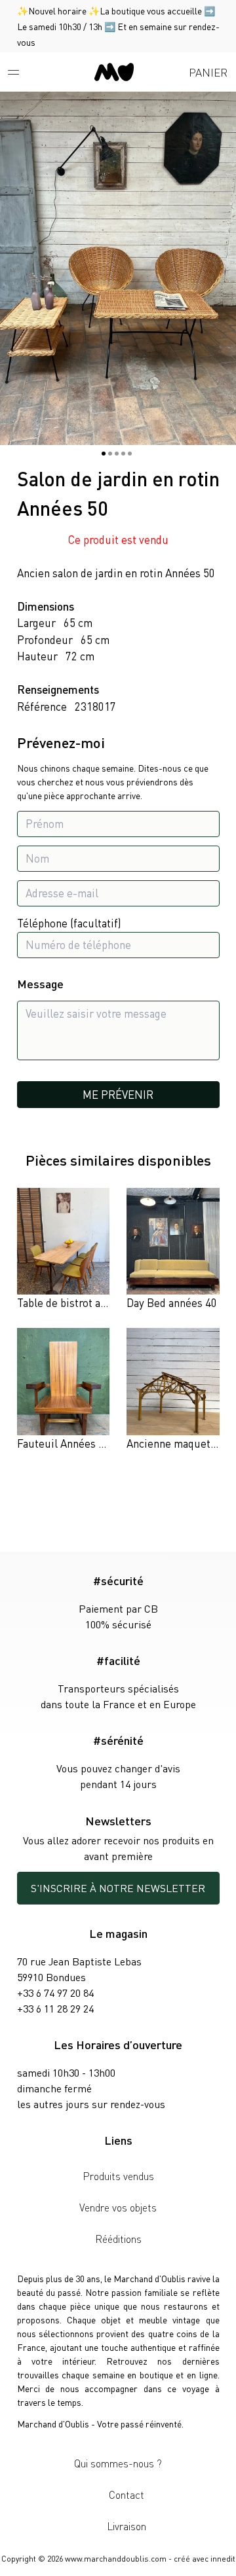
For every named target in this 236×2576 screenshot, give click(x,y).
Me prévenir (118, 1094)
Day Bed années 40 (172, 1302)
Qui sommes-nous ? (118, 2463)
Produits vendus (118, 2176)
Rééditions (118, 2239)
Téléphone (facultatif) (69, 923)
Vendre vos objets (118, 2207)
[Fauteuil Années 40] (64, 1390)
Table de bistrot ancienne (78, 1302)
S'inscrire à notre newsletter (118, 1888)
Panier (208, 72)
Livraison (127, 2526)
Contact (127, 2495)
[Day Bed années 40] (173, 1250)
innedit (223, 2559)
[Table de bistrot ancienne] (64, 1250)
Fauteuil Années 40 (64, 1443)
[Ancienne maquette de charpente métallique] (173, 1390)
